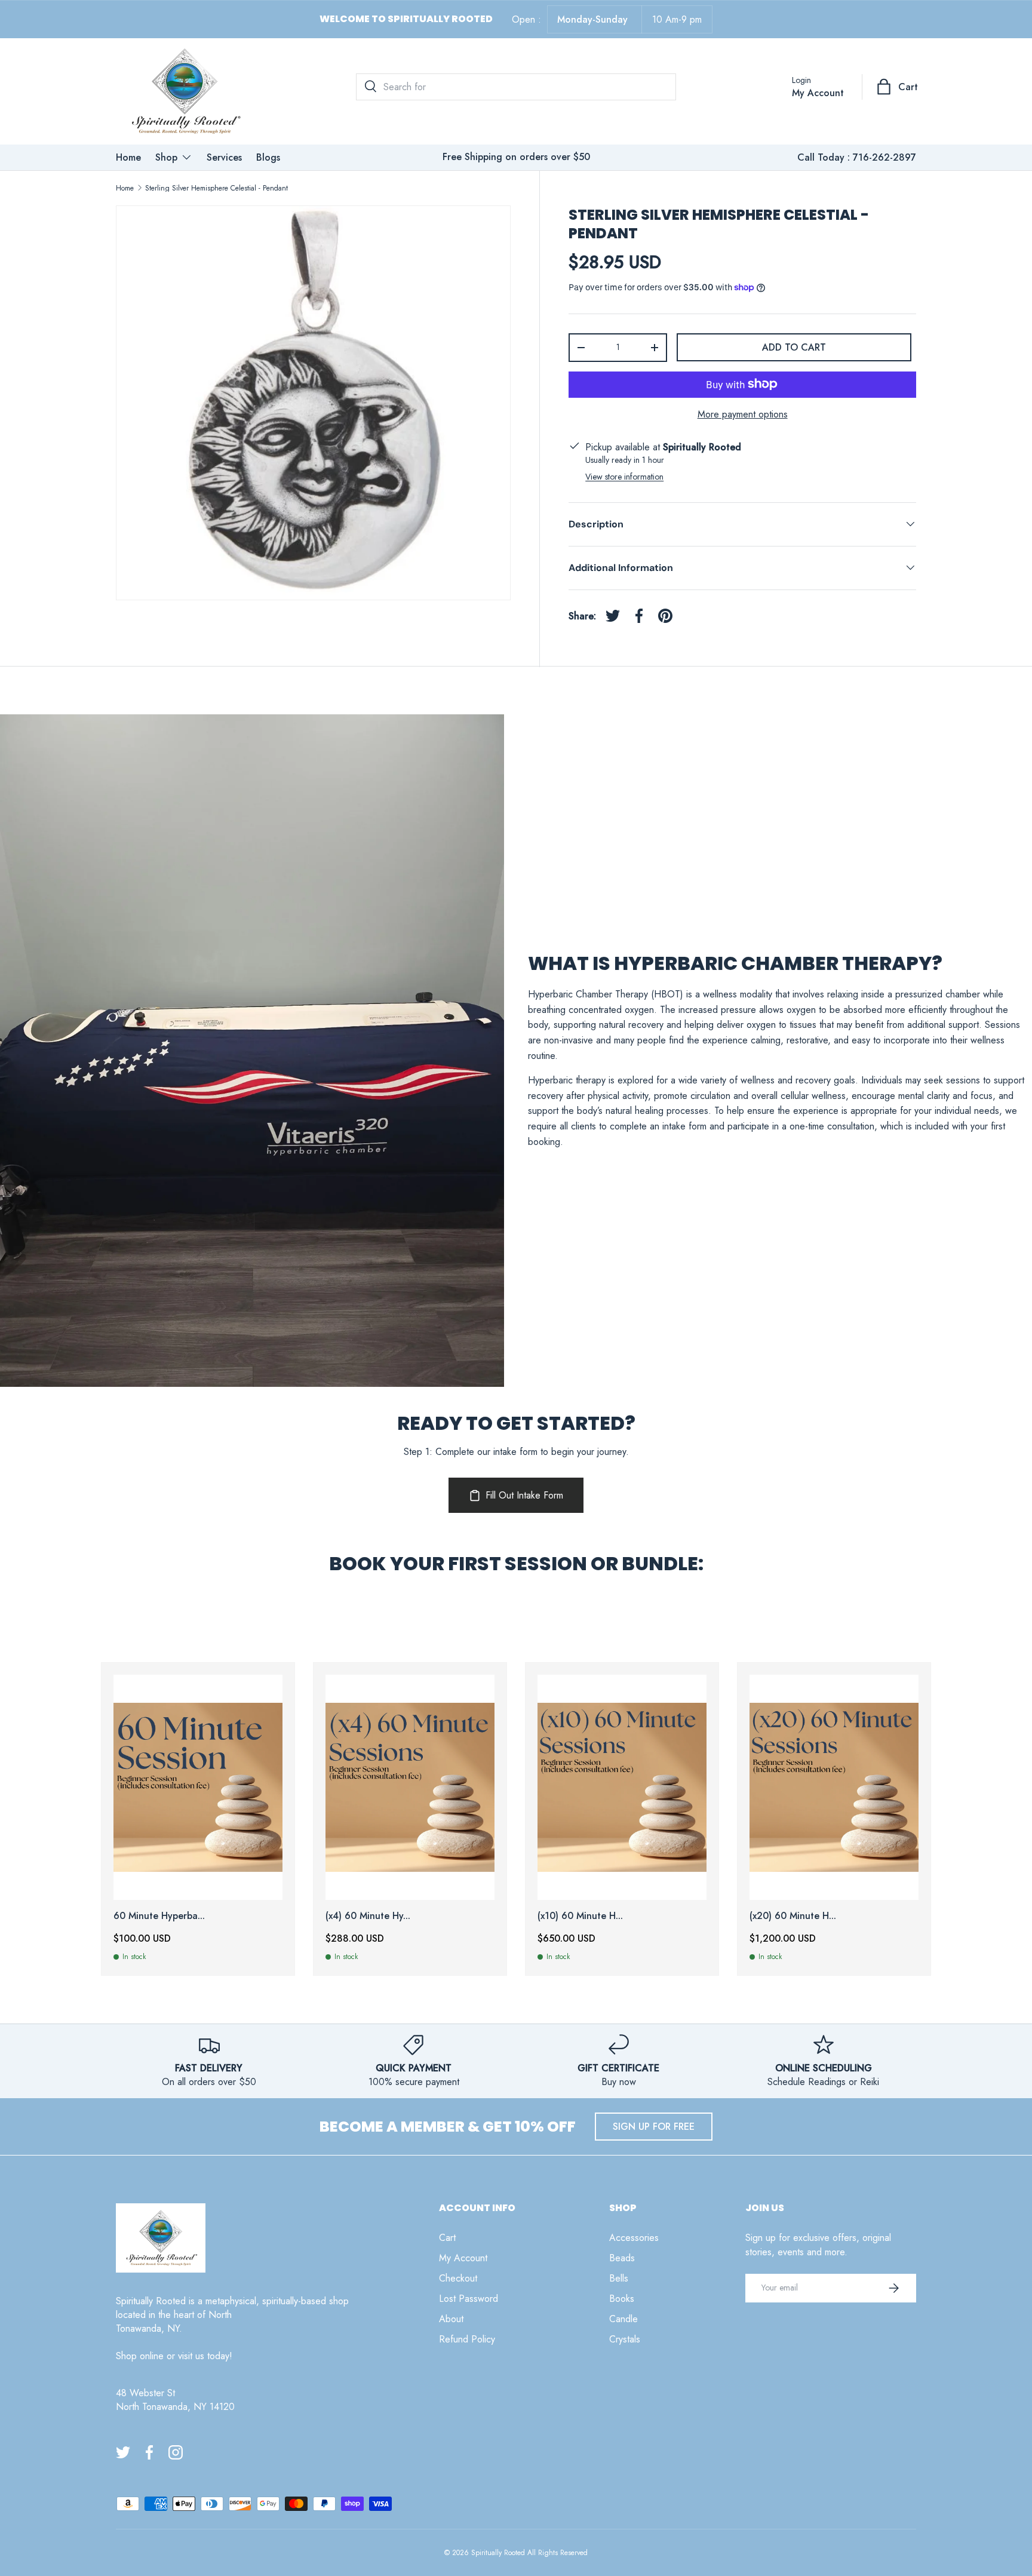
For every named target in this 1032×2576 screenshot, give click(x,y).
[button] (898, 87)
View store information (624, 476)
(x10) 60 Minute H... (580, 1916)
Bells (619, 2278)
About (451, 2319)
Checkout (458, 2278)
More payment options (743, 414)
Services (224, 157)
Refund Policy (467, 2339)
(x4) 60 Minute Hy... (368, 1916)
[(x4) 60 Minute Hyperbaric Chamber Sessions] (410, 1787)
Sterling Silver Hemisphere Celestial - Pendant (216, 188)
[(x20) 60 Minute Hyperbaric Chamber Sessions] (834, 1787)
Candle (623, 2319)
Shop (166, 157)
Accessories (634, 2238)
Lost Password (469, 2299)
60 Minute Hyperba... (159, 1916)
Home (128, 157)
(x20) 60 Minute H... (793, 1916)
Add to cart (794, 347)
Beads (622, 2258)
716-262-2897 (884, 157)
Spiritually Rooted (498, 2553)
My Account (463, 2258)
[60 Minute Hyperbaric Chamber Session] (198, 1787)
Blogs (268, 157)
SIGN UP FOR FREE (654, 2127)
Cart (447, 2238)
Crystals (625, 2339)
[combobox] (516, 87)
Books (622, 2299)
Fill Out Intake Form (524, 1495)
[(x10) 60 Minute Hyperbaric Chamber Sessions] (622, 1787)
